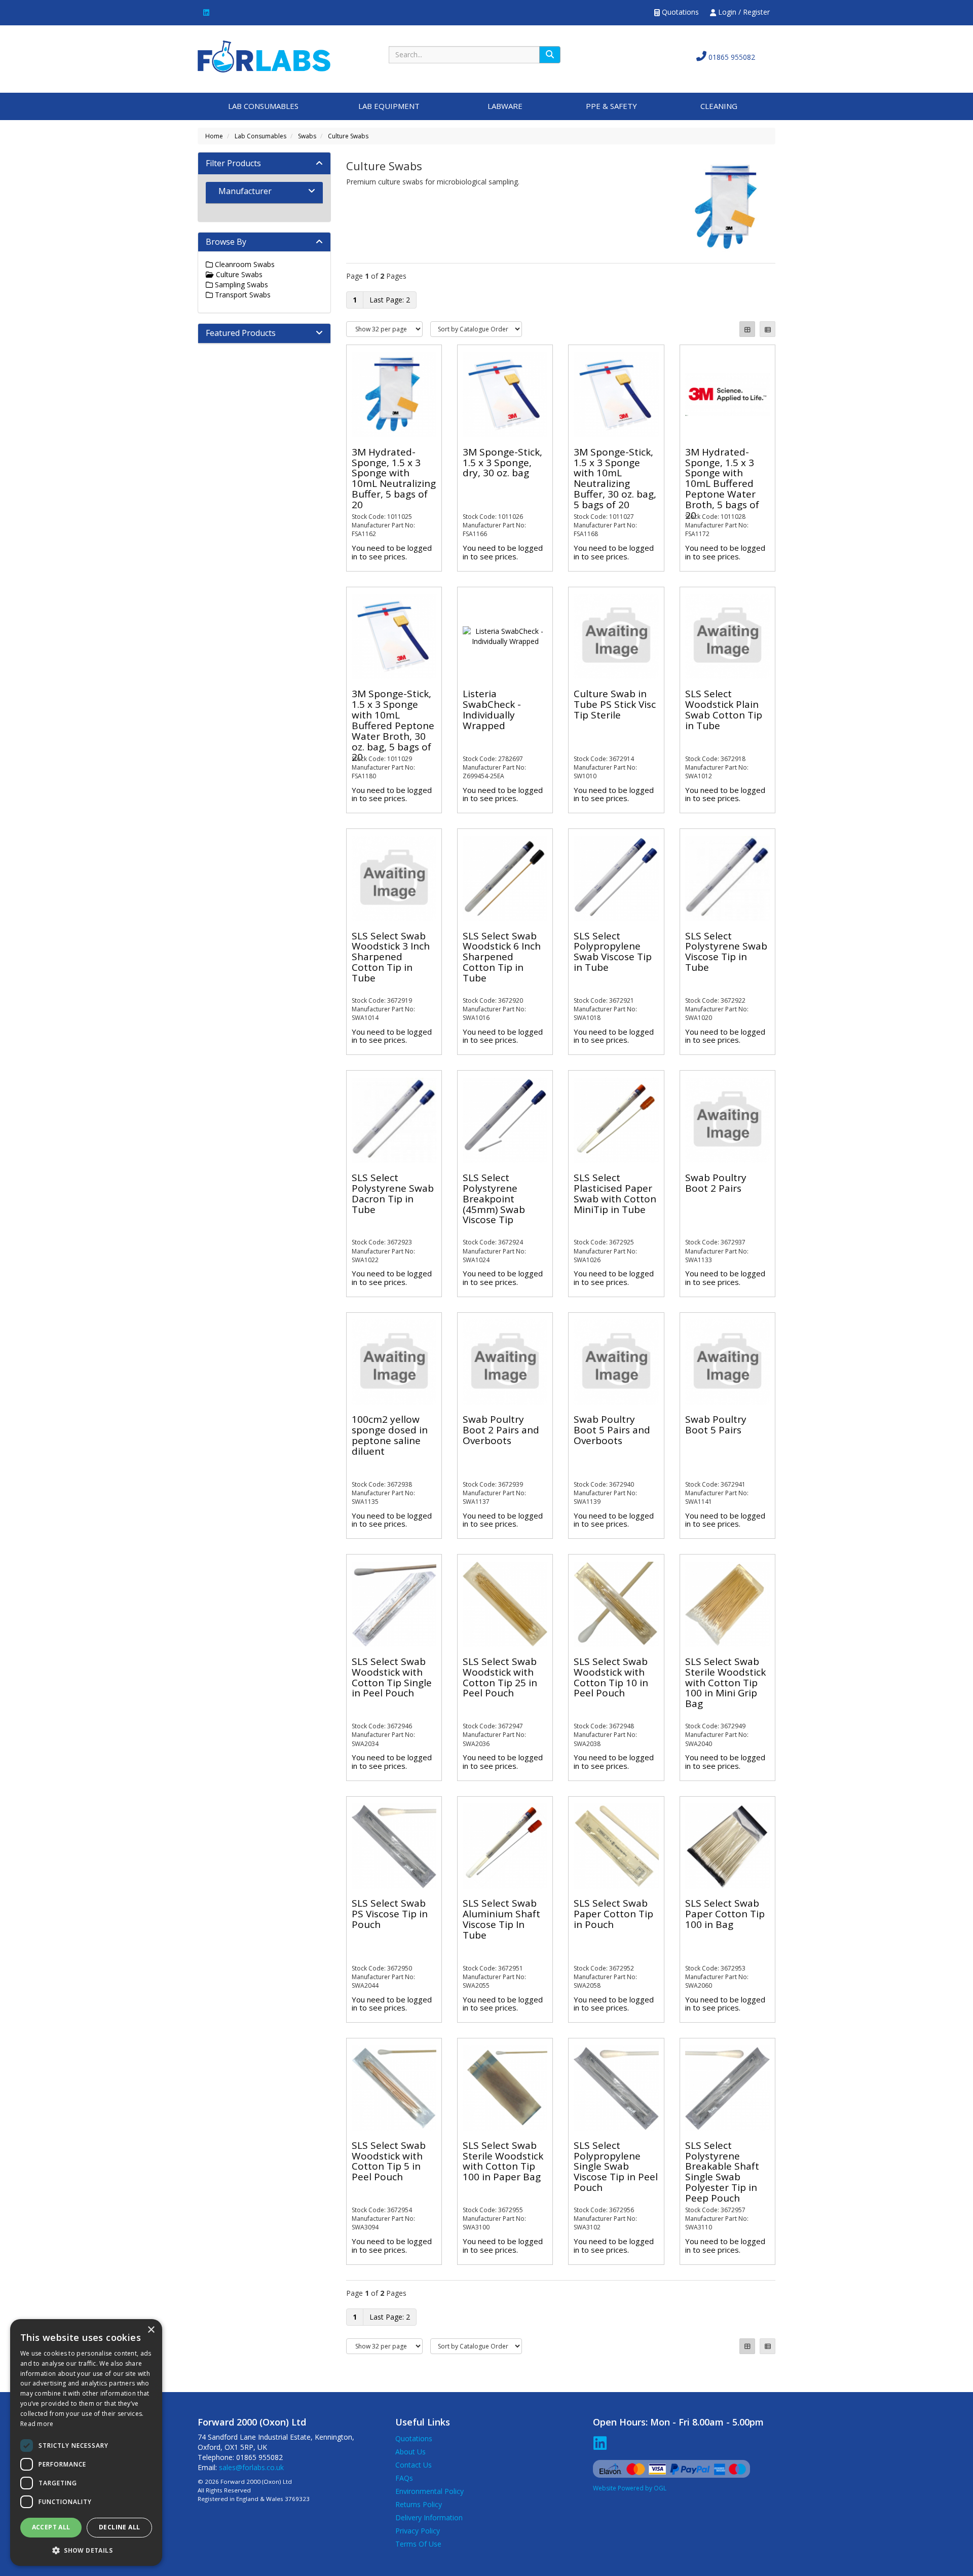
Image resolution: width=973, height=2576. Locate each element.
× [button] (151, 2330)
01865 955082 (731, 57)
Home (214, 136)
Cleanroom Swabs (244, 264)
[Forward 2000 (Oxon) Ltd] (264, 55)
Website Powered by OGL (630, 2488)
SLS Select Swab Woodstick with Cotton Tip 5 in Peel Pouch (389, 2161)
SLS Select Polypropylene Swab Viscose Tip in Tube (613, 952)
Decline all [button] (119, 2527)
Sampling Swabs (240, 285)
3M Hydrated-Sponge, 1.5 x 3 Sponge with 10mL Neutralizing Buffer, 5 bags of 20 (394, 478)
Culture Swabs (348, 136)
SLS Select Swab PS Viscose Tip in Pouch (390, 1914)
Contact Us (414, 2465)
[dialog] (86, 2442)
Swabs (307, 136)
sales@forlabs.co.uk (251, 2467)
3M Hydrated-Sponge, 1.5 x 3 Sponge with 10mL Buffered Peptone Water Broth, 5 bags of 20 (722, 484)
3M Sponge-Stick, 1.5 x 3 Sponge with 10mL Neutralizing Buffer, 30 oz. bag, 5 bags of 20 (615, 478)
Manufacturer (245, 191)
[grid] (747, 329)
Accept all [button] (51, 2527)
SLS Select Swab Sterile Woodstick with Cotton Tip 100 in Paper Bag (503, 2161)
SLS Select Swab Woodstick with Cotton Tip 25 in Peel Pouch (500, 1677)
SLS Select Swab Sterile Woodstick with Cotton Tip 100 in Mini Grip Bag (725, 1683)
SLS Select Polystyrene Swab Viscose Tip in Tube (726, 952)
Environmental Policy (429, 2491)
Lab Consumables (263, 106)
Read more (37, 2424)
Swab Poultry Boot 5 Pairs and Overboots (612, 1430)
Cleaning (719, 106)
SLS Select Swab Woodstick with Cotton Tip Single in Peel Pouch (392, 1677)
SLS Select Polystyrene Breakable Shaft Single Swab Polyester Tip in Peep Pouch (722, 2172)
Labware (505, 106)
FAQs (404, 2478)
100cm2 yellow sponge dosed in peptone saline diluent (390, 1435)
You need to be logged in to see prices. (392, 552)
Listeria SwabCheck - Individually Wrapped (492, 710)
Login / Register (743, 12)
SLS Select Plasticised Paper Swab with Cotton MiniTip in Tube (615, 1194)
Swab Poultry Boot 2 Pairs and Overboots (501, 1430)
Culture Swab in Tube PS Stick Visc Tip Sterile (615, 704)
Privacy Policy (418, 2531)
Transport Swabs (242, 295)
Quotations (679, 12)
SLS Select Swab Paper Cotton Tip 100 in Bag (725, 1914)
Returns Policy (419, 2504)
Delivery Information (429, 2517)
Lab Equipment (389, 106)
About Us (410, 2452)
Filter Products (233, 163)
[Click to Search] (550, 55)
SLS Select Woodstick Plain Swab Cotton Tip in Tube (724, 710)
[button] (86, 2550)
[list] (768, 329)
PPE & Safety (611, 106)
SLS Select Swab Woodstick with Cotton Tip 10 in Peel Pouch (611, 1677)
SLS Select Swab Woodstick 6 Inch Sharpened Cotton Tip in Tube (502, 957)
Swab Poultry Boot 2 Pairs (716, 1183)
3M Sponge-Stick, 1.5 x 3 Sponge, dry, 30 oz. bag (502, 463)
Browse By (226, 242)
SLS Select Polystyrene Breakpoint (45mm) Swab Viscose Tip (494, 1199)
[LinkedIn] (206, 12)
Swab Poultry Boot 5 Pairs (716, 1425)
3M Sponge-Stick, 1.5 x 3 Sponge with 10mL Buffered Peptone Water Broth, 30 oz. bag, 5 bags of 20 (393, 725)
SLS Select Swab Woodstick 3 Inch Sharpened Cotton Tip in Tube (391, 957)
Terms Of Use (418, 2544)
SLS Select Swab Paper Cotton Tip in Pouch (613, 1914)
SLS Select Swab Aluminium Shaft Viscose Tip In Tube (501, 1919)
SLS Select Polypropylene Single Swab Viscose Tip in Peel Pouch (616, 2167)
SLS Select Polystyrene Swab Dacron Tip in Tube (393, 1194)
